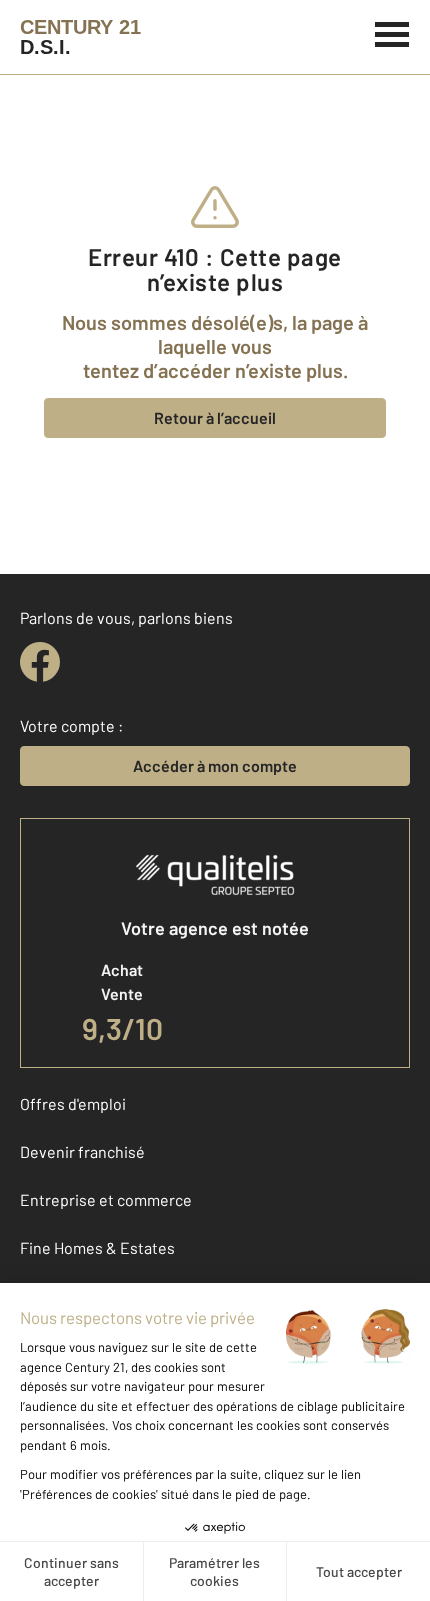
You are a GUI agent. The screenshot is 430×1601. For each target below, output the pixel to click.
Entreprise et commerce (106, 1199)
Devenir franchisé (82, 1151)
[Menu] (392, 32)
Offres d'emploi (73, 1103)
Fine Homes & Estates (97, 1247)
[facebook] (40, 662)
